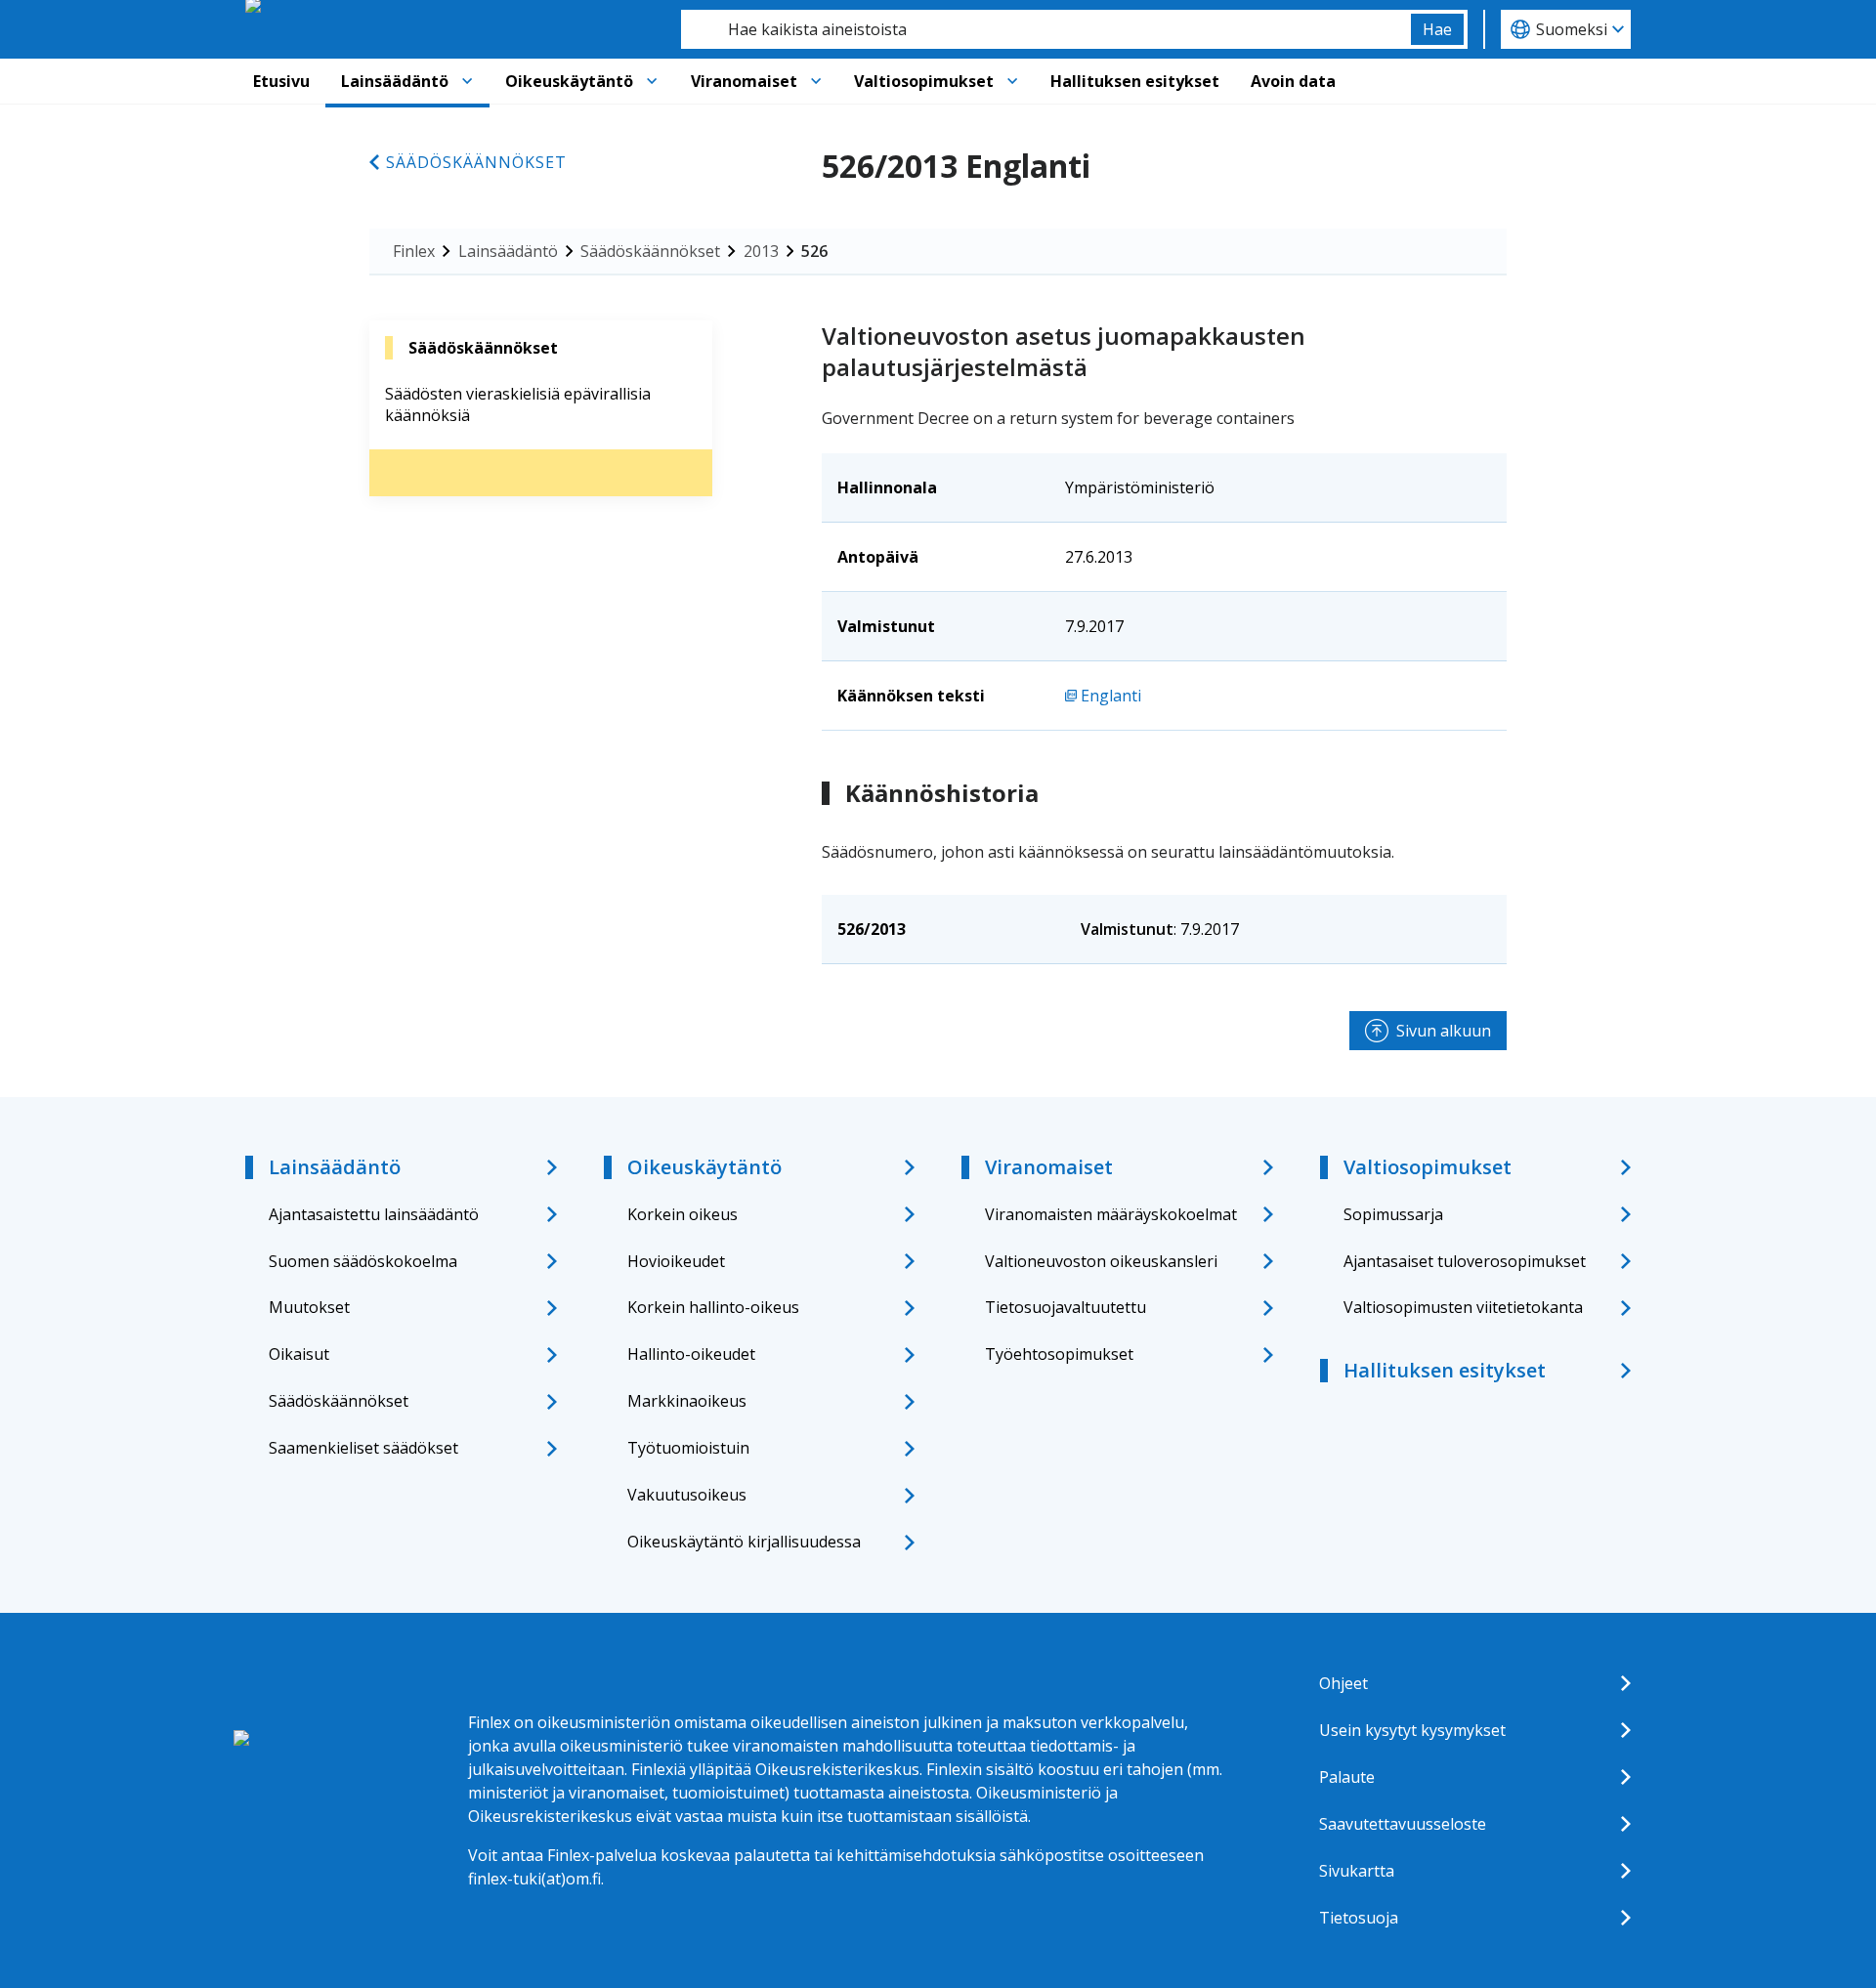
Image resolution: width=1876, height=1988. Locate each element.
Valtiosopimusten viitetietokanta (1463, 1307)
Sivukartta (1357, 1871)
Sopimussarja (1393, 1214)
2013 (761, 251)
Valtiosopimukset (924, 81)
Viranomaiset (744, 81)
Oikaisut (299, 1354)
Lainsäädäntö (395, 81)
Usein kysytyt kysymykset (1412, 1730)
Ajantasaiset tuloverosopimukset (1465, 1261)
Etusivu (281, 81)
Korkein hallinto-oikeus (713, 1307)
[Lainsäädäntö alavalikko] (467, 81)
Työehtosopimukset (1059, 1354)
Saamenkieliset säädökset (363, 1448)
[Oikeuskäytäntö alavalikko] (652, 81)
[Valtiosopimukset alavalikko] (1012, 81)
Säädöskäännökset (476, 162)
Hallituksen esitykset (1135, 81)
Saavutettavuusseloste (1403, 1824)
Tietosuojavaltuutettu (1066, 1307)
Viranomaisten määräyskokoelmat (1111, 1214)
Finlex (414, 251)
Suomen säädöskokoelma (363, 1261)
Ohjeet (1343, 1683)
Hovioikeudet (676, 1261)
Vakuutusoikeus (687, 1495)
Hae (1437, 29)
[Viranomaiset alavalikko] (816, 81)
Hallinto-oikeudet (691, 1354)
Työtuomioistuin (688, 1448)
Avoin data (1293, 81)
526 (814, 251)
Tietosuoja (1359, 1918)
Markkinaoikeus (687, 1401)
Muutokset (309, 1307)
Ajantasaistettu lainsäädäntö (374, 1214)
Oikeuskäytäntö (569, 81)
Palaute (1347, 1777)
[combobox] (1046, 29)
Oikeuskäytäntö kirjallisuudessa (744, 1542)
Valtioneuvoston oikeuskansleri (1101, 1261)
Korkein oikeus (682, 1214)
